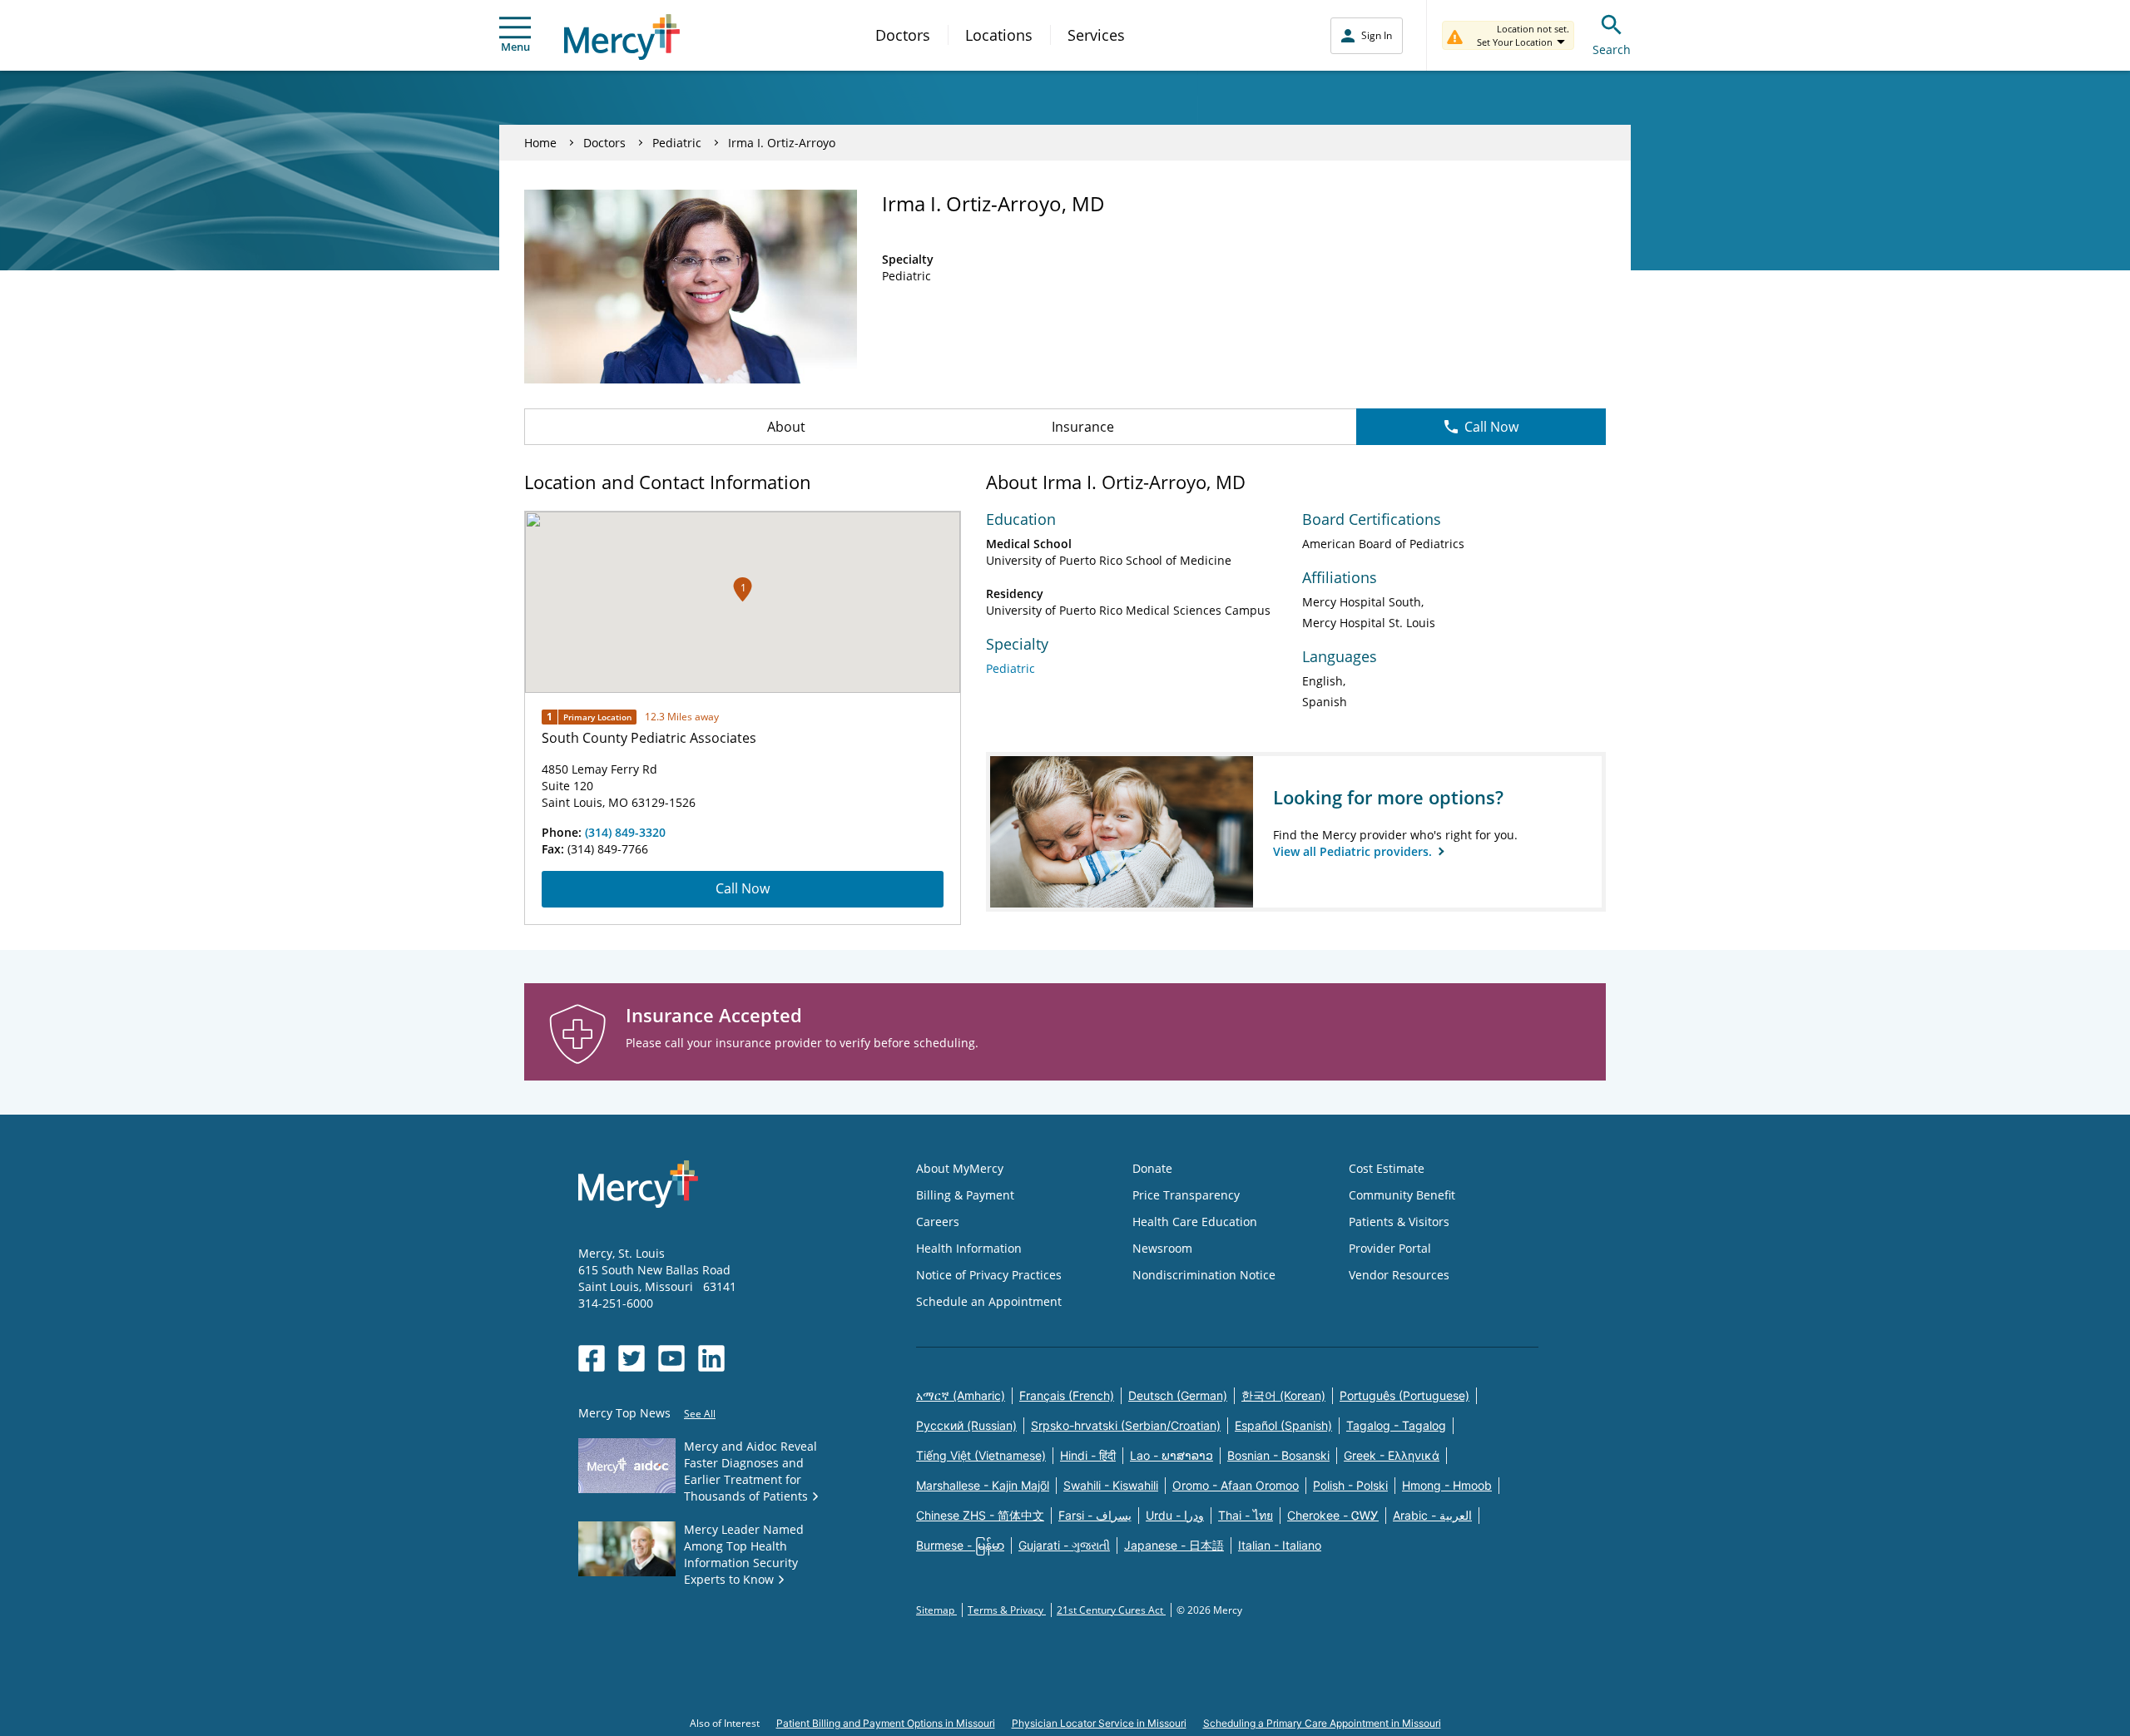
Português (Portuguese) (1404, 1395)
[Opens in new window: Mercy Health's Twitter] (632, 1358)
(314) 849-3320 (625, 832)
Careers (938, 1222)
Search (1612, 49)
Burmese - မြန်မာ (960, 1545)
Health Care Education (1195, 1222)
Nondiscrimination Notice (1204, 1275)
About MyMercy (960, 1168)
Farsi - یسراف (1095, 1515)
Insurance (1083, 427)
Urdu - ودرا (1175, 1515)
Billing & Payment (965, 1195)
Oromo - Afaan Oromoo (1236, 1485)
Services (1096, 35)
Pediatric (677, 143)
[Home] (622, 37)
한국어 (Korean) (1283, 1395)
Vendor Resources (1399, 1275)
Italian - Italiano (1280, 1545)
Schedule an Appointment (989, 1301)
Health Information (969, 1248)
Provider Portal (1390, 1248)
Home (540, 143)
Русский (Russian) (966, 1425)
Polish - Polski (1350, 1485)
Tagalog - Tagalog (1396, 1425)
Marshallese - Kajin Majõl (983, 1485)
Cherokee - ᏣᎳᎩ (1333, 1515)
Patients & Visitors (1399, 1222)
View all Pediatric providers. (1354, 851)
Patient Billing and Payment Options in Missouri (886, 1723)
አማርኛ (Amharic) (961, 1395)
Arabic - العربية (1432, 1515)
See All (700, 1414)
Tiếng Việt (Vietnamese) (981, 1455)
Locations (999, 35)
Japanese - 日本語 (1174, 1545)
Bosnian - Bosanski (1278, 1455)
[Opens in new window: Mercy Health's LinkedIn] (711, 1358)
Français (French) (1067, 1395)
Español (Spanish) (1283, 1425)
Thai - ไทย (1246, 1515)
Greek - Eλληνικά (1392, 1455)
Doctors (903, 35)
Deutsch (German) (1178, 1395)
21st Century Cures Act (1111, 1610)
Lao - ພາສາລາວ (1171, 1455)
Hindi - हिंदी (1088, 1455)
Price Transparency (1186, 1195)
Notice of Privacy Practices (989, 1275)
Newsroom (1162, 1248)
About (786, 427)
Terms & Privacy (1007, 1610)
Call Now (1491, 427)
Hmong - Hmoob (1447, 1485)
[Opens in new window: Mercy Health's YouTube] (671, 1358)
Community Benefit (1402, 1195)
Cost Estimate (1387, 1168)
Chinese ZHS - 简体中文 (980, 1515)
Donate (1152, 1168)
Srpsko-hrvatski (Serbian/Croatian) (1126, 1425)
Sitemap (936, 1610)
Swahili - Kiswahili (1111, 1485)
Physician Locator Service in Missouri (1099, 1723)
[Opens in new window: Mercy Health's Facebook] (592, 1358)
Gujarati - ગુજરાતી (1064, 1545)
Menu (515, 47)
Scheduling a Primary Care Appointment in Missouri (1322, 1723)
